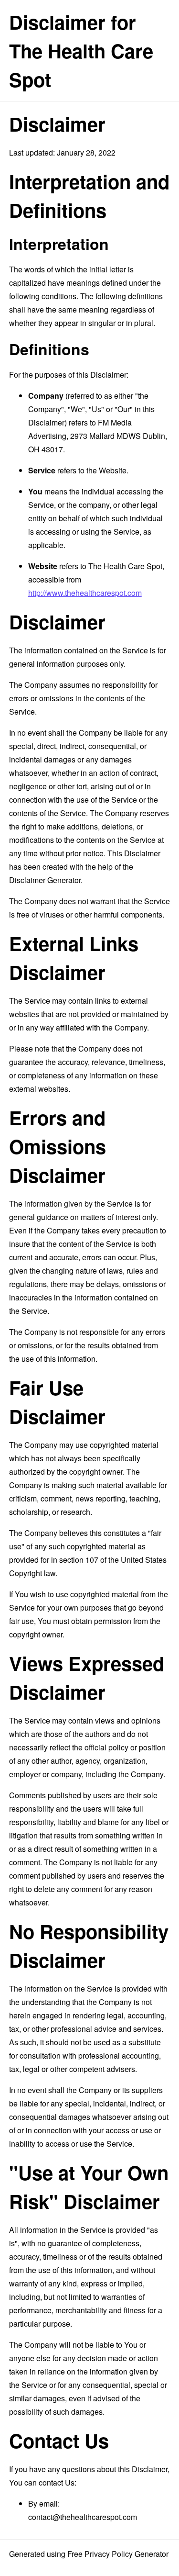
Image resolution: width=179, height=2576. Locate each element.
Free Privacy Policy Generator (118, 2554)
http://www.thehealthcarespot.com (85, 593)
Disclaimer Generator (45, 880)
